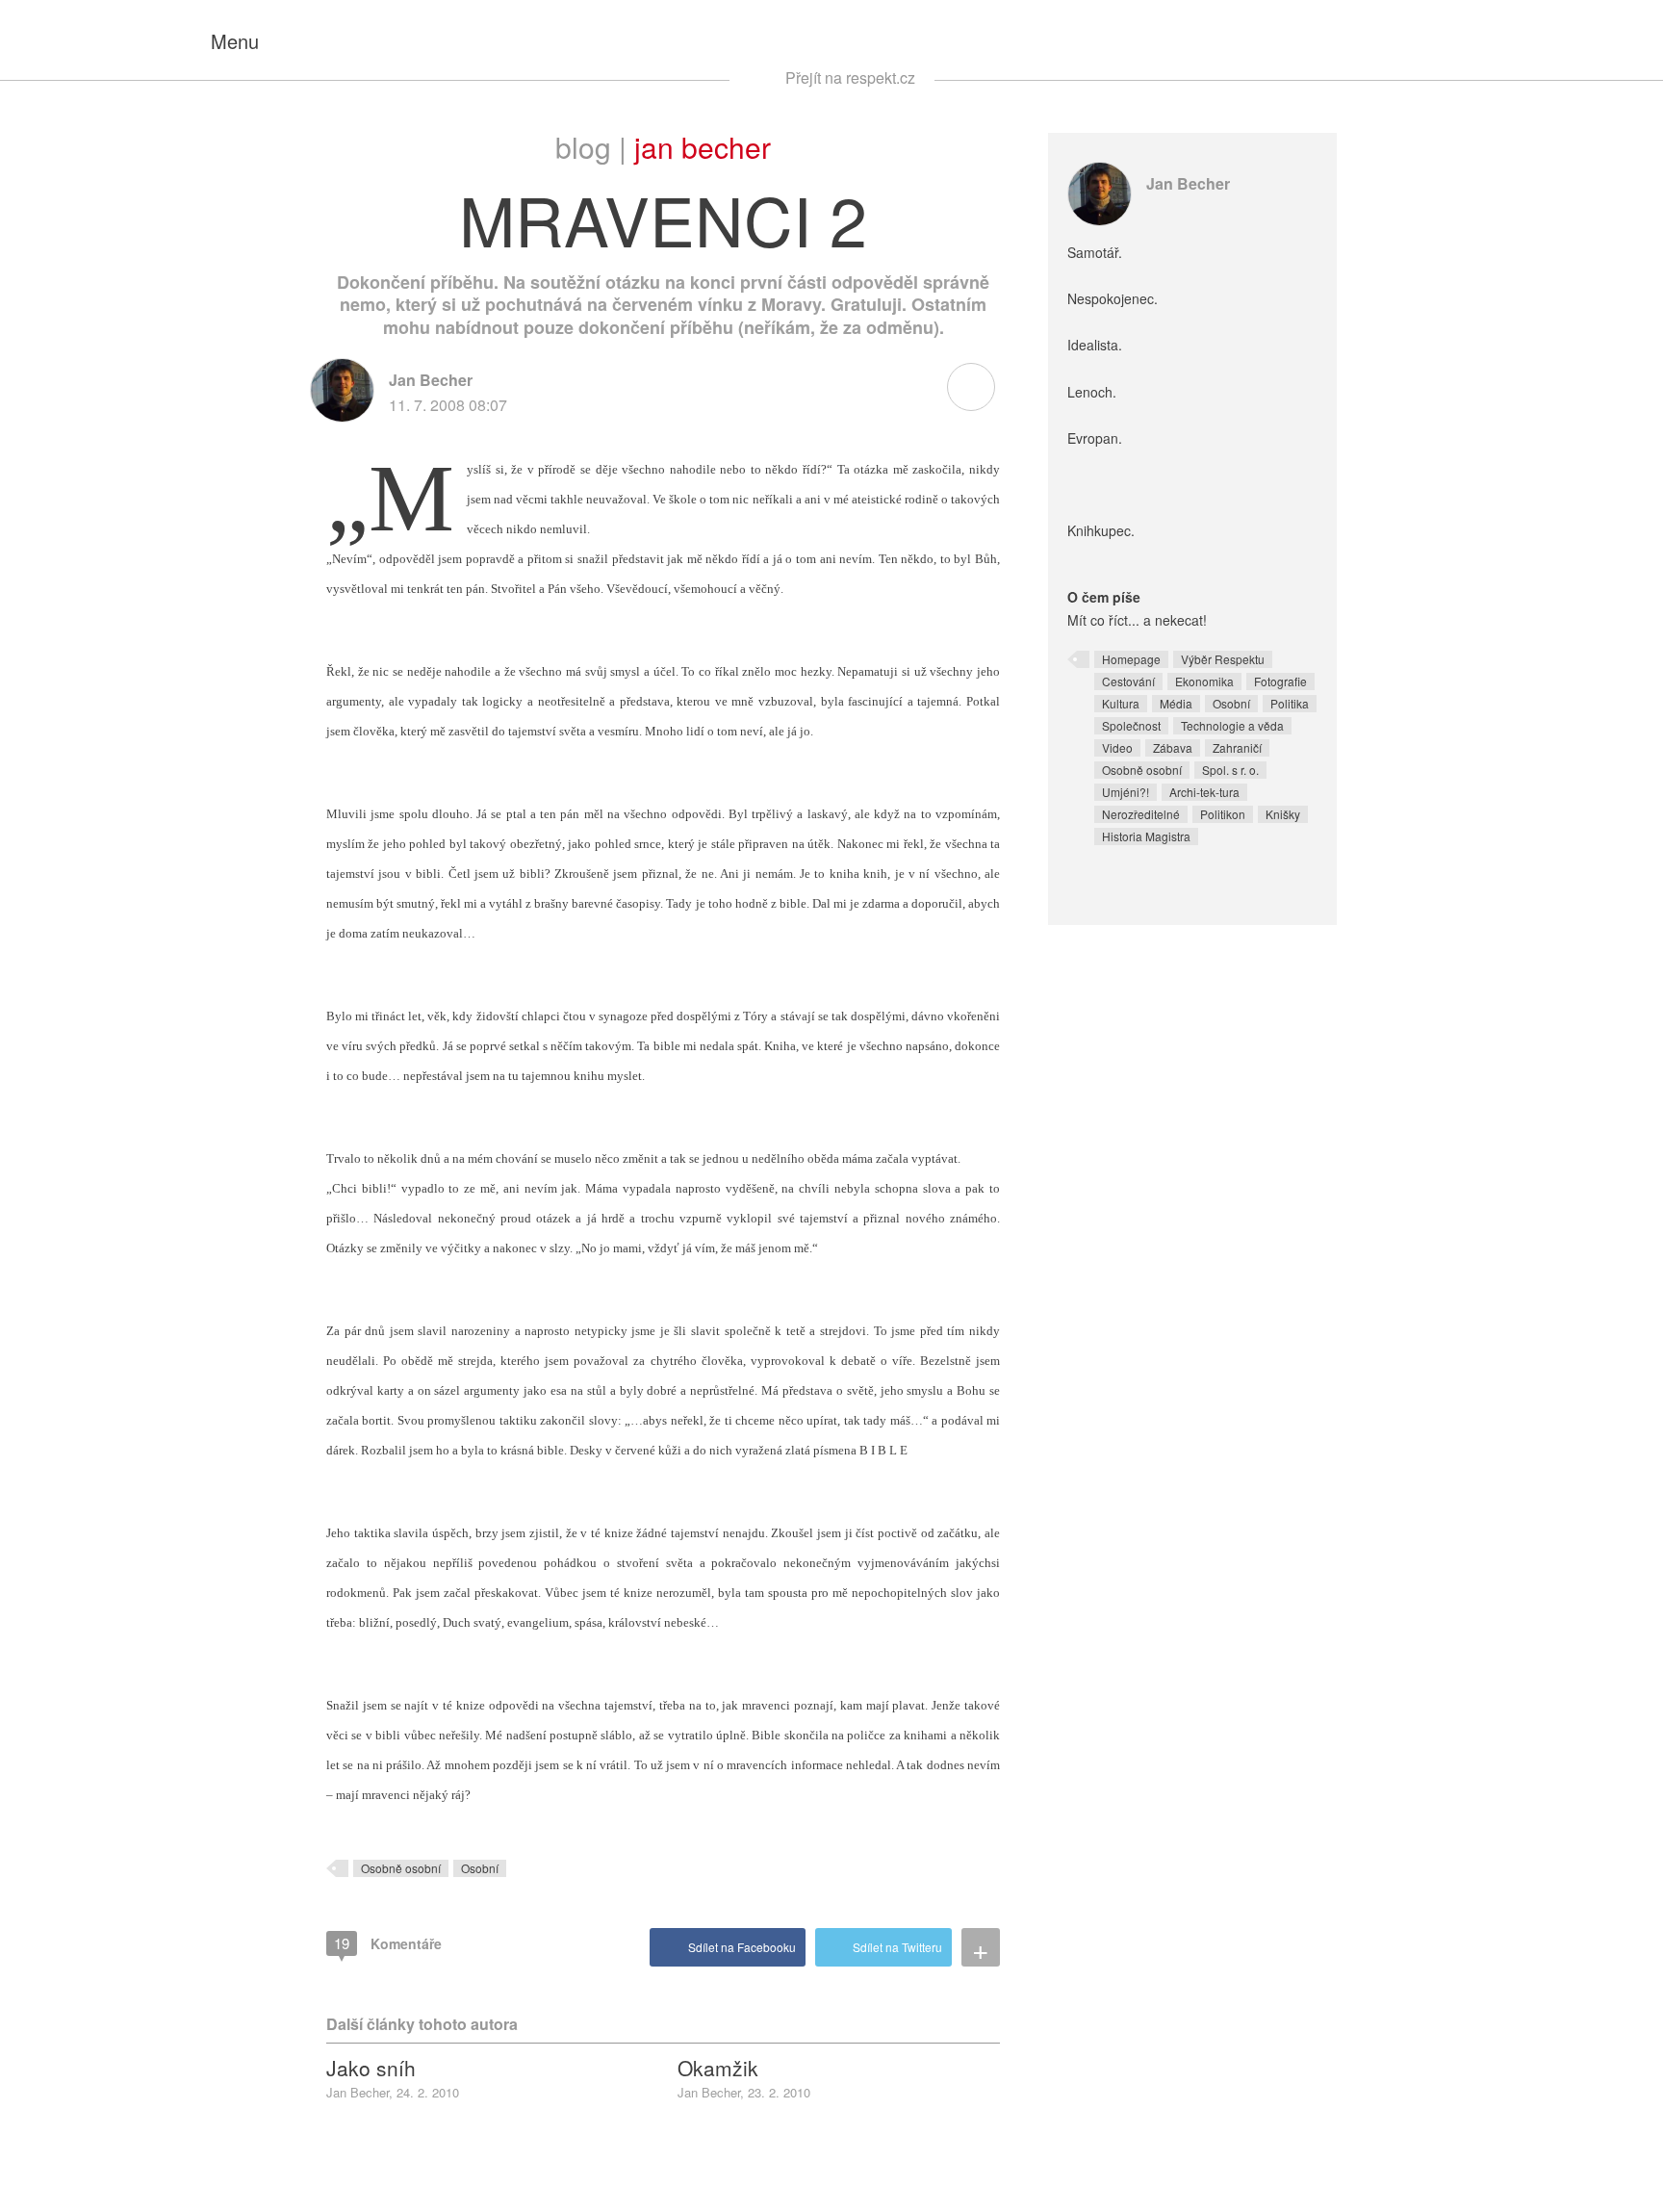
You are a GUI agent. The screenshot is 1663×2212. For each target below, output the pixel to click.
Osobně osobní (401, 1868)
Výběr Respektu (1223, 659)
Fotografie (1280, 681)
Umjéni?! (1126, 792)
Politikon (1223, 814)
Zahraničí (1237, 747)
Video (1117, 747)
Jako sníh (371, 2068)
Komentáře (388, 1943)
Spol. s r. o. (1230, 770)
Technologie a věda (1232, 725)
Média (1176, 703)
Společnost (1131, 725)
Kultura (1121, 703)
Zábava (1173, 747)
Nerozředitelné (1141, 814)
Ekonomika (1204, 681)
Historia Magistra (1146, 836)
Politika (1290, 703)
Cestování (1128, 681)
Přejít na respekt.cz (850, 77)
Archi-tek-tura (1204, 792)
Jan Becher (703, 147)
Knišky (1283, 814)
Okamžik (718, 2068)
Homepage (1131, 659)
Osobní (480, 1868)
